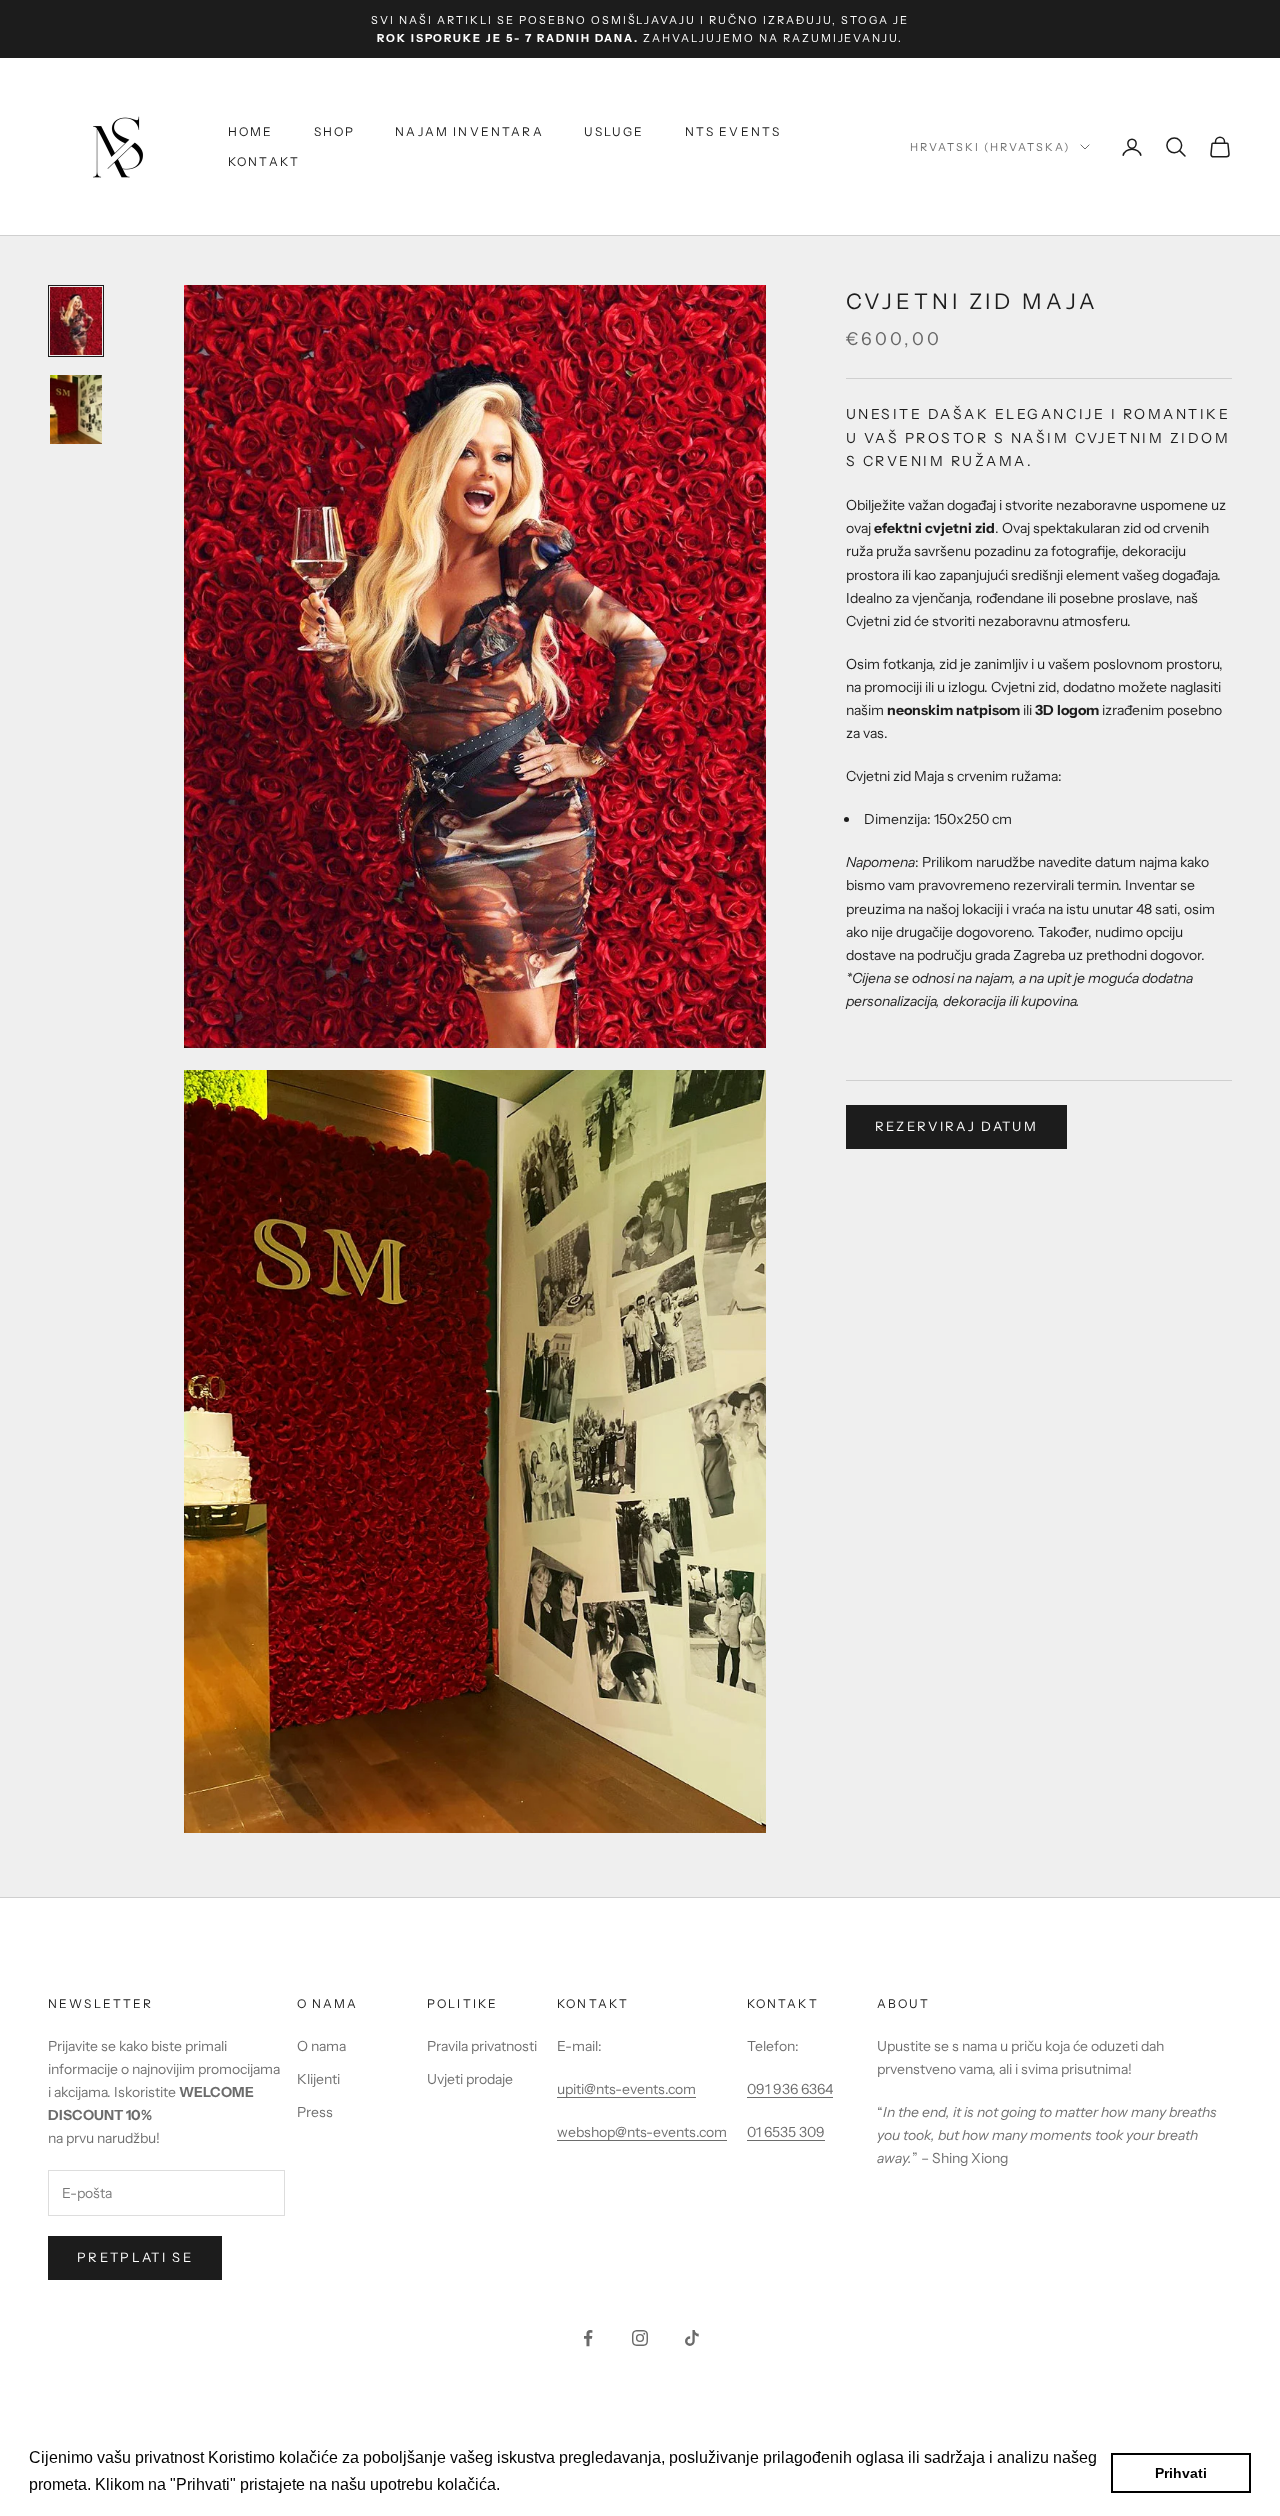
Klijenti (318, 2079)
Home (251, 131)
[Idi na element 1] (76, 321)
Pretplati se (135, 2257)
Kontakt (264, 161)
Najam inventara (469, 131)
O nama (321, 2046)
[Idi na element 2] (76, 409)
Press (315, 2112)
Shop (335, 131)
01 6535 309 (786, 2132)
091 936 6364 (790, 2089)
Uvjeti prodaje (470, 2079)
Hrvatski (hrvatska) (990, 147)
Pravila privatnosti (482, 2046)
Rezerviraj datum (956, 1126)
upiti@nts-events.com (626, 2089)
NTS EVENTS (733, 131)
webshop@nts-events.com (642, 2132)
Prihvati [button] (1181, 2473)
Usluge (614, 131)
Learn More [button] (547, 2484)
